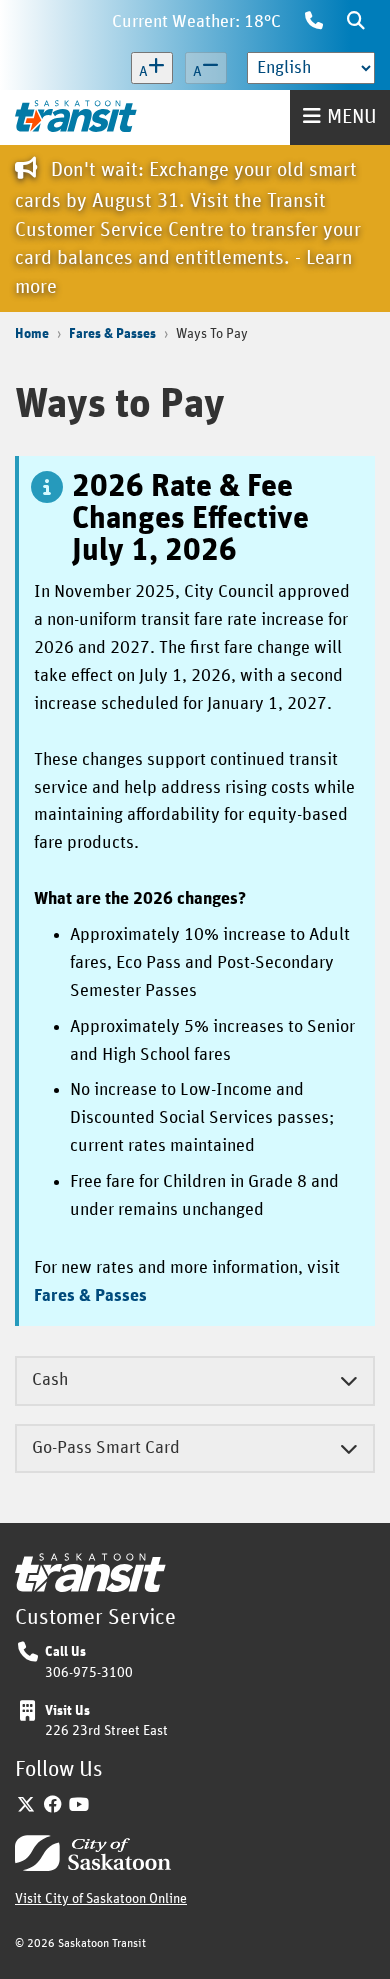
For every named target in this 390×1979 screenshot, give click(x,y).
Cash (50, 1380)
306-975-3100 (89, 1673)
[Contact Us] (314, 23)
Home (32, 334)
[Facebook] (53, 1806)
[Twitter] (26, 1806)
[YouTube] (79, 1806)
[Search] (356, 23)
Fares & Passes (112, 334)
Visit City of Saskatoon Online (101, 1899)
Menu (352, 117)
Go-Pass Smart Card (106, 1448)
